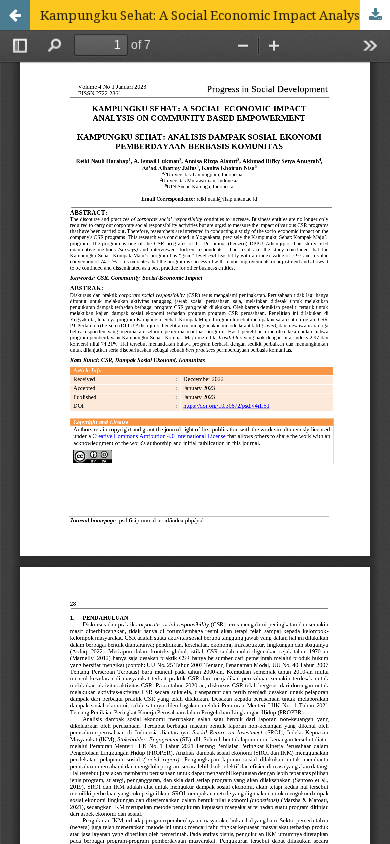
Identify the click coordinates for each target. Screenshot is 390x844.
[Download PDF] (375, 15)
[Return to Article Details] (15, 15)
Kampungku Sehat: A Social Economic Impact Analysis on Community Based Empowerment (215, 15)
